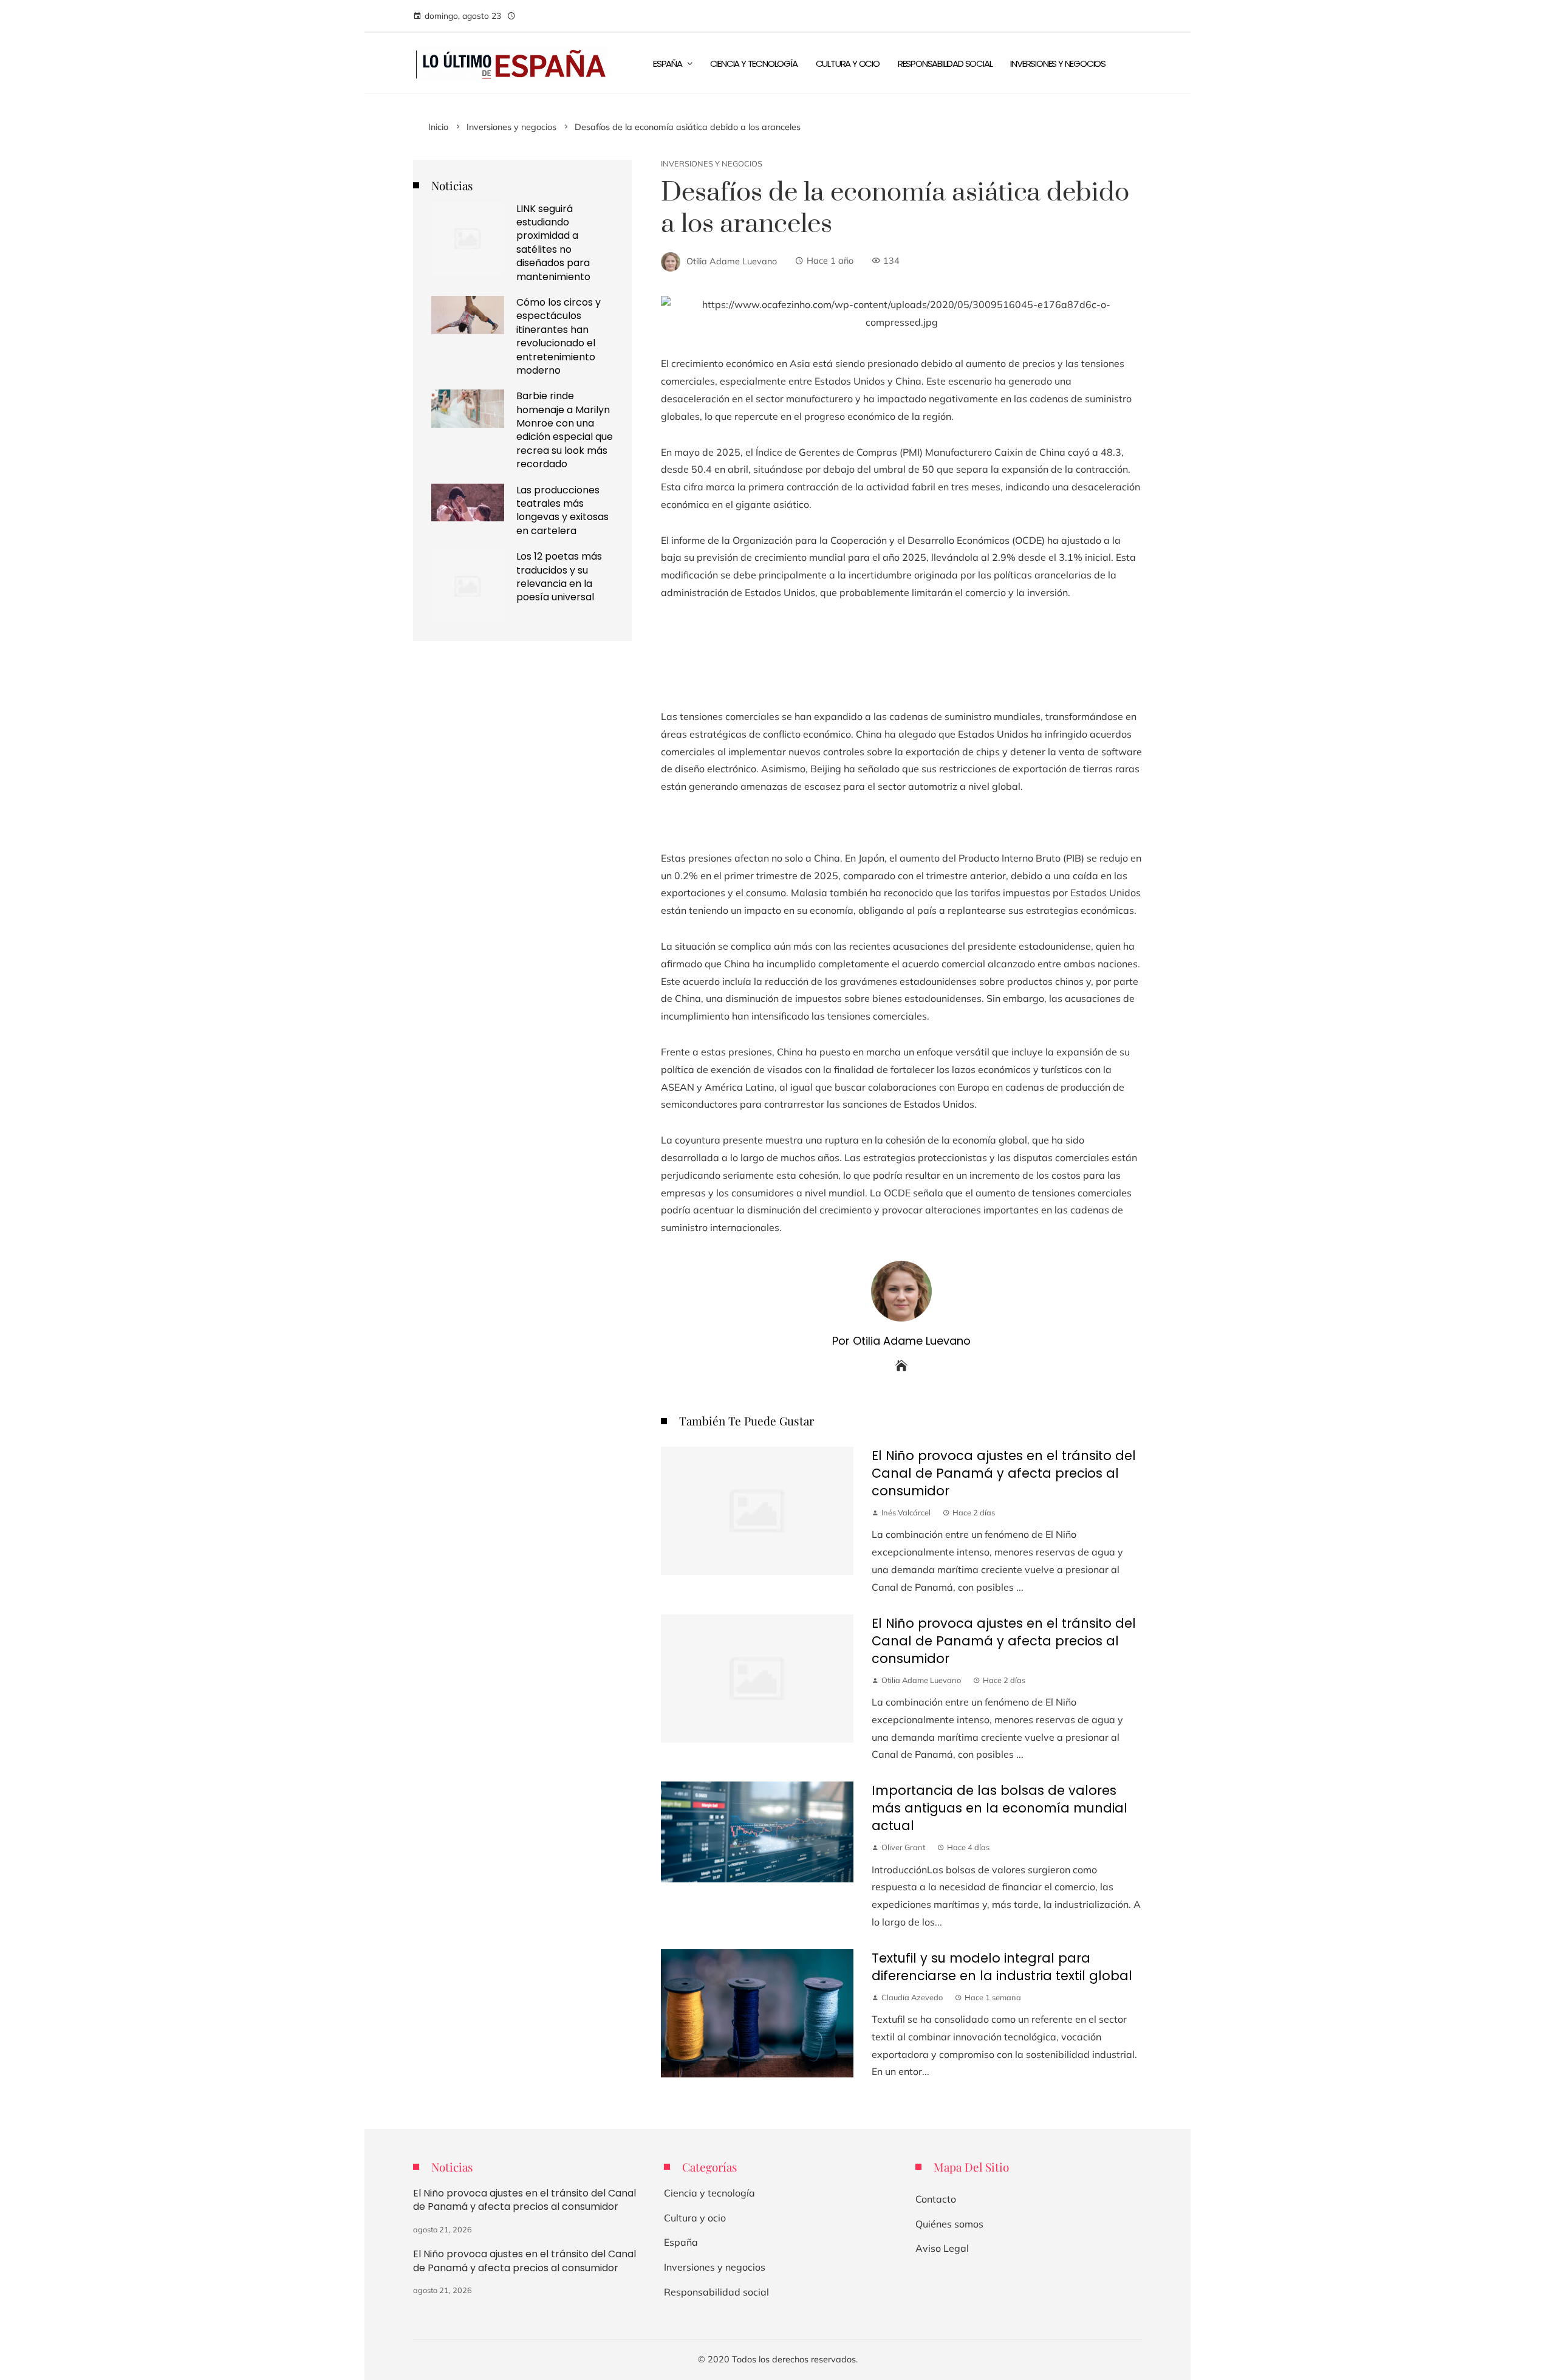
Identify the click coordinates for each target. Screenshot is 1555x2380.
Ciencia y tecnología (709, 2193)
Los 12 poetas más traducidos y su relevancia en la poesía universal (559, 577)
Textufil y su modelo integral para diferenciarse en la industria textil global (1002, 1967)
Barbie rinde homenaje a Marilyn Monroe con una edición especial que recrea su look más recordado (565, 430)
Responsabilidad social (716, 2292)
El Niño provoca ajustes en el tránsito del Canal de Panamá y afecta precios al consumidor (1004, 1473)
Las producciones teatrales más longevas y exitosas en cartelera (562, 510)
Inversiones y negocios (712, 164)
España (681, 2242)
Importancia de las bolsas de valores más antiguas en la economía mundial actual (1000, 1808)
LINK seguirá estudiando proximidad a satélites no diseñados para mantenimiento (553, 243)
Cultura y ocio (695, 2218)
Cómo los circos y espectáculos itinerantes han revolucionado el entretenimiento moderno (559, 336)
